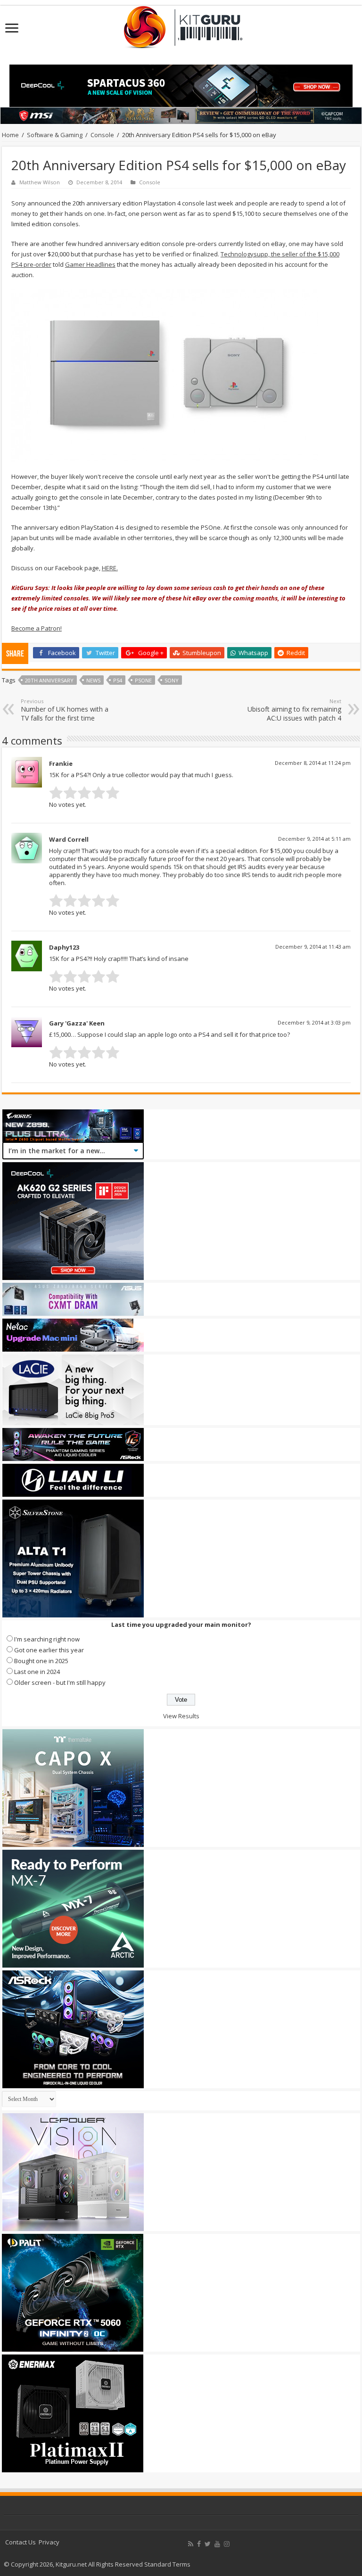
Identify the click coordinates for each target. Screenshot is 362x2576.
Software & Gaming (55, 135)
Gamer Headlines (90, 264)
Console (102, 135)
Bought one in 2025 (41, 1661)
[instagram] (227, 2544)
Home (10, 135)
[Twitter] (208, 2544)
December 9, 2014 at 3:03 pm (314, 1022)
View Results (181, 1716)
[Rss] (191, 2544)
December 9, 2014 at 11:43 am (313, 947)
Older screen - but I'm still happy (60, 1682)
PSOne (143, 680)
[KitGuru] (181, 24)
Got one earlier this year (49, 1650)
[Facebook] (199, 2544)
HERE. (110, 568)
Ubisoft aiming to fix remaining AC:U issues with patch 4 (294, 710)
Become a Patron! (37, 628)
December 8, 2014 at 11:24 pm (313, 763)
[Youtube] (217, 2544)
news (93, 680)
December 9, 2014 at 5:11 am (314, 839)
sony (172, 680)
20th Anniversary (49, 680)
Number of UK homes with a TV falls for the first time (65, 710)
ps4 (118, 680)
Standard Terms (167, 2564)
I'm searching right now (47, 1639)
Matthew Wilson (40, 182)
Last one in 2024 (37, 1672)
